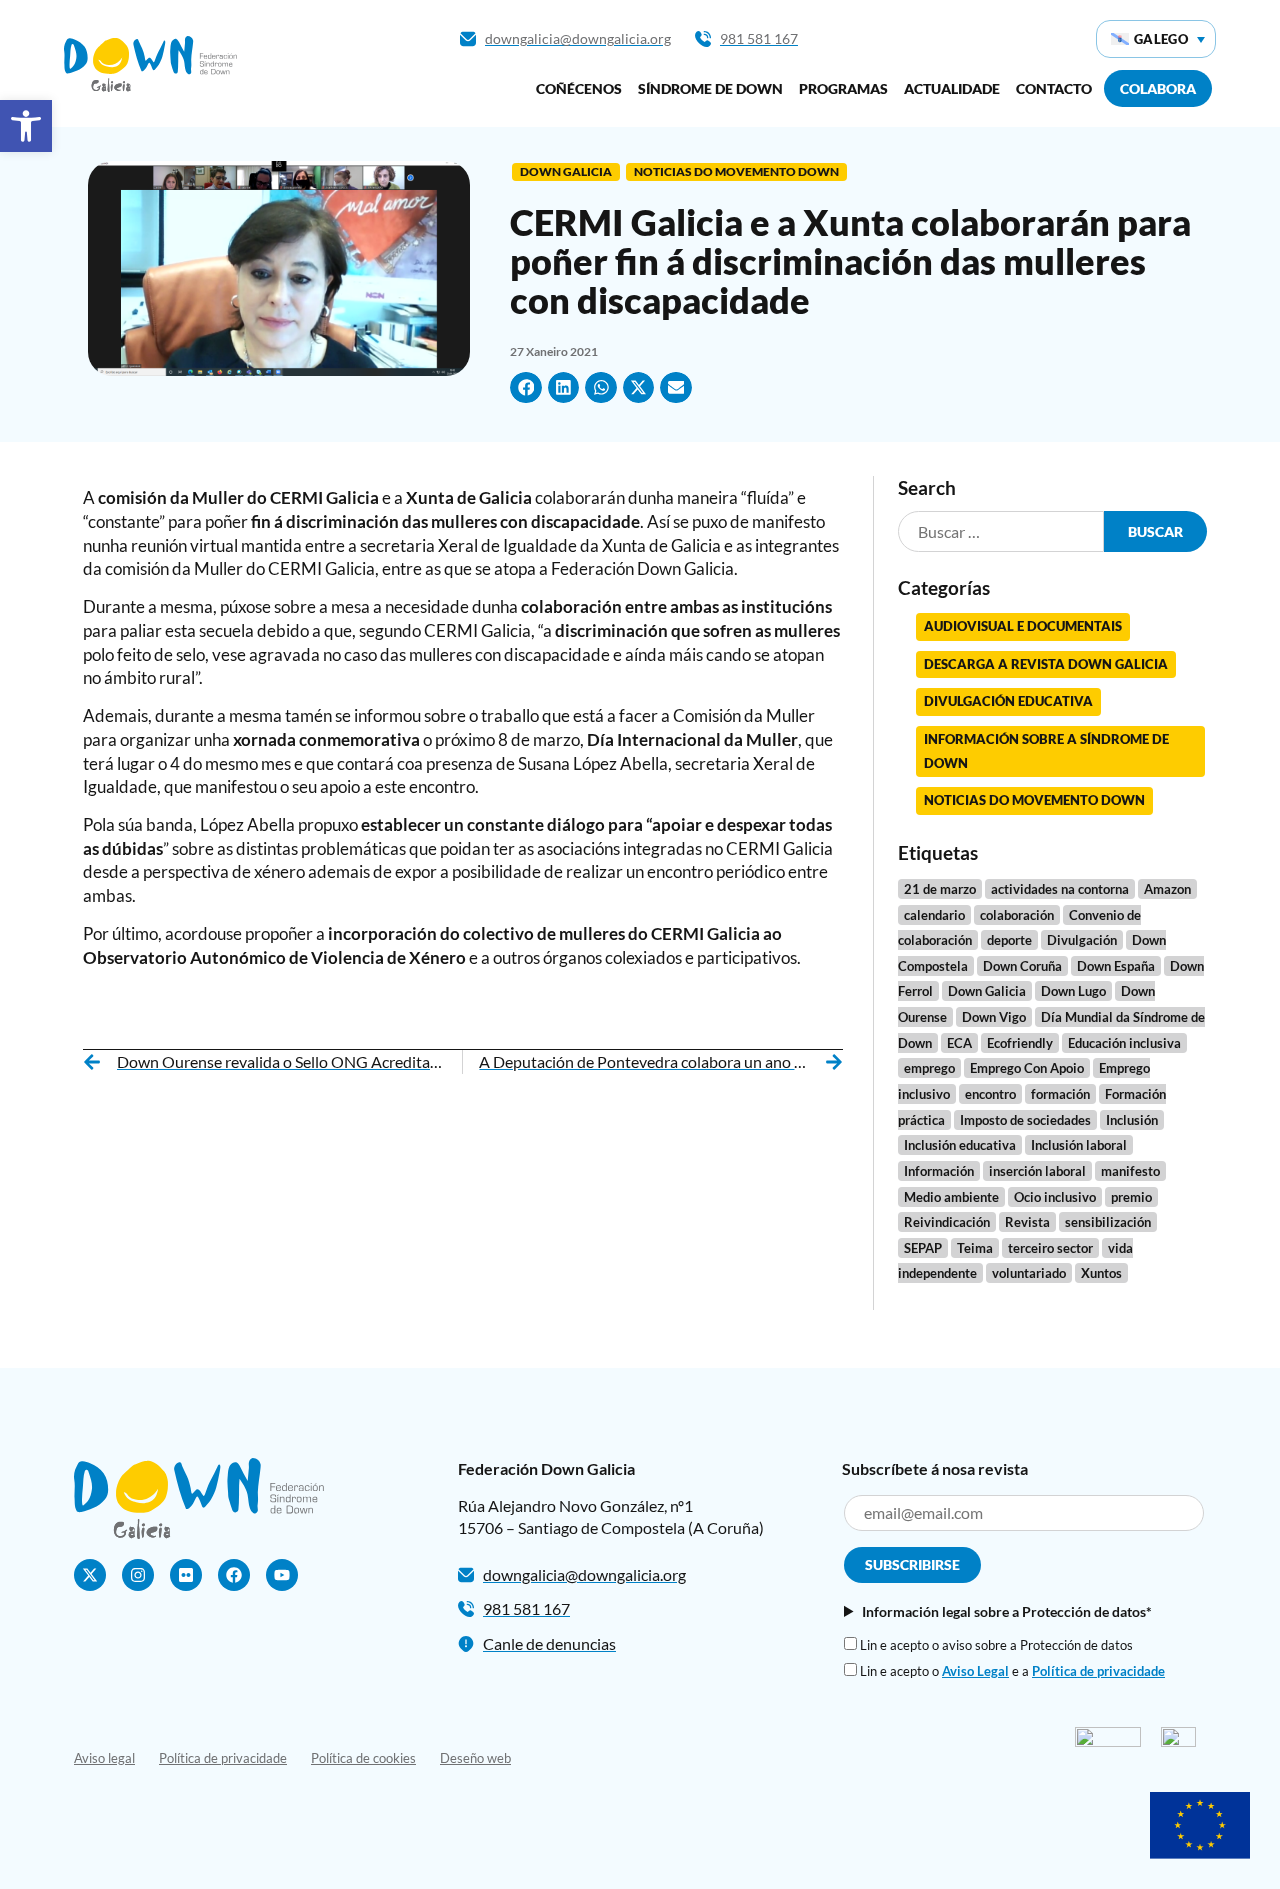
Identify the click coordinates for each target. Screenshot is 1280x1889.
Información (939, 1171)
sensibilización (1108, 1222)
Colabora (1158, 88)
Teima (975, 1248)
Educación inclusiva (1124, 1043)
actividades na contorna (1060, 889)
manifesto (1130, 1171)
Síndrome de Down (710, 88)
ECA (959, 1043)
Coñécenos (579, 88)
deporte (1009, 940)
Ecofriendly (1020, 1043)
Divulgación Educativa (1008, 701)
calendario (934, 915)
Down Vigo (994, 1017)
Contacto (1054, 88)
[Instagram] (138, 1575)
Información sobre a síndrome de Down (1046, 751)
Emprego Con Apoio (1027, 1068)
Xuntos (1101, 1273)
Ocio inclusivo (1055, 1197)
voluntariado (1029, 1273)
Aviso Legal (975, 1671)
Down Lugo (1073, 991)
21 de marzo (940, 889)
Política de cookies (363, 1758)
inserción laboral (1037, 1171)
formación (1060, 1094)
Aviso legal (104, 1758)
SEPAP (923, 1248)
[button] (26, 126)
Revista (1027, 1222)
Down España (1116, 966)
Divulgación (1082, 940)
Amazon (1167, 889)
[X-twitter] (90, 1575)
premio (1131, 1197)
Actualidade (952, 88)
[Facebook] (234, 1575)
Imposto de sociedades (1025, 1120)
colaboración (1017, 915)
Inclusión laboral (1079, 1145)
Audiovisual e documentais (1023, 626)
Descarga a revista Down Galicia (1046, 664)
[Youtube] (282, 1575)
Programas (843, 88)
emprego (929, 1068)
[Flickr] (186, 1575)
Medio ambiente (951, 1197)
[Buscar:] (1001, 531)
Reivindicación (947, 1222)
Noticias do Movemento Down (736, 171)
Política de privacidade (1098, 1671)
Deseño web (475, 1758)
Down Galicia (566, 171)
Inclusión (1132, 1120)
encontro (990, 1094)
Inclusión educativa (960, 1145)
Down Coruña (1022, 966)
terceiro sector (1050, 1248)
